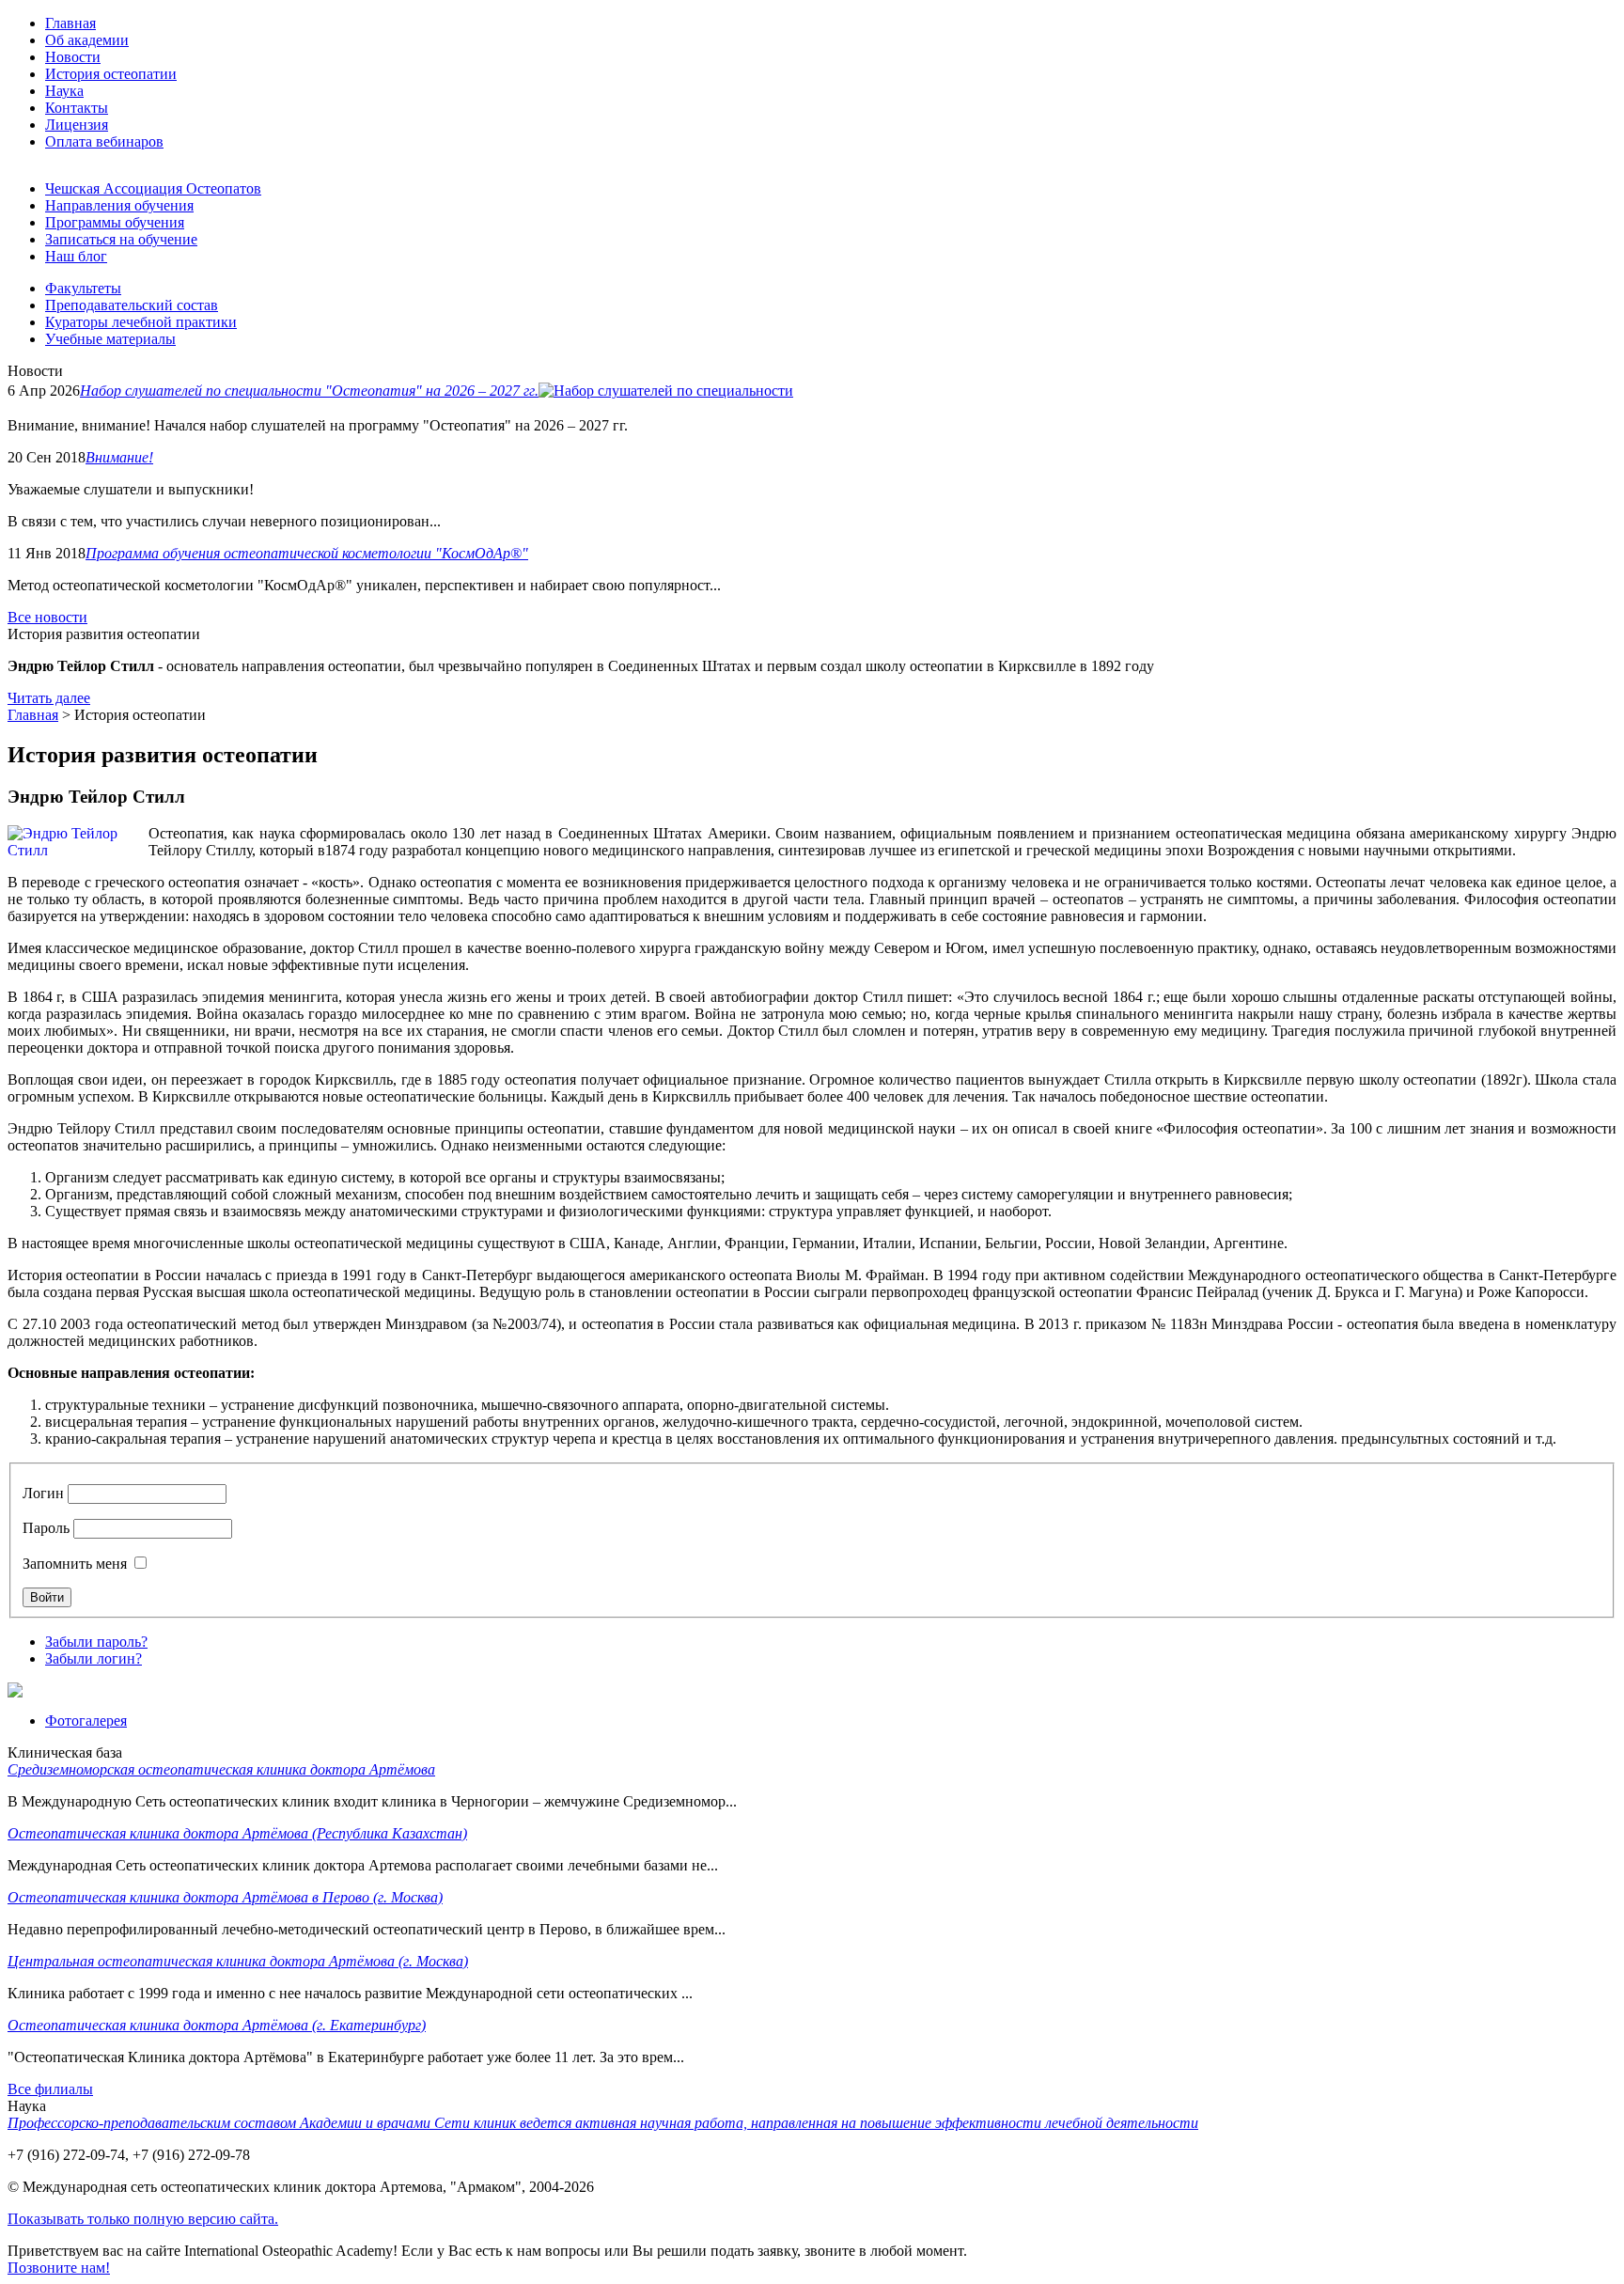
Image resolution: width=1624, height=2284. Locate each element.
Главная (33, 715)
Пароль (46, 1528)
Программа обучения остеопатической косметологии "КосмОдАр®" (307, 553)
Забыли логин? (94, 1658)
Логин (43, 1493)
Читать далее (49, 698)
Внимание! (119, 457)
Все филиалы (50, 2089)
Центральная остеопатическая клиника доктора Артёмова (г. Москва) (238, 1961)
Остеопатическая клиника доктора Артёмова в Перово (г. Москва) (225, 1897)
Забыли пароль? (96, 1642)
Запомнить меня (75, 1564)
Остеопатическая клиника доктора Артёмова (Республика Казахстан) (237, 1833)
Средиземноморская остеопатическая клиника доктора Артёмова (221, 1769)
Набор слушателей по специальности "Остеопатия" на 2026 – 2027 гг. (309, 391)
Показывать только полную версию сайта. (143, 2219)
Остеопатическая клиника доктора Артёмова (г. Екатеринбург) (217, 2025)
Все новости (47, 617)
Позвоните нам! (59, 2268)
